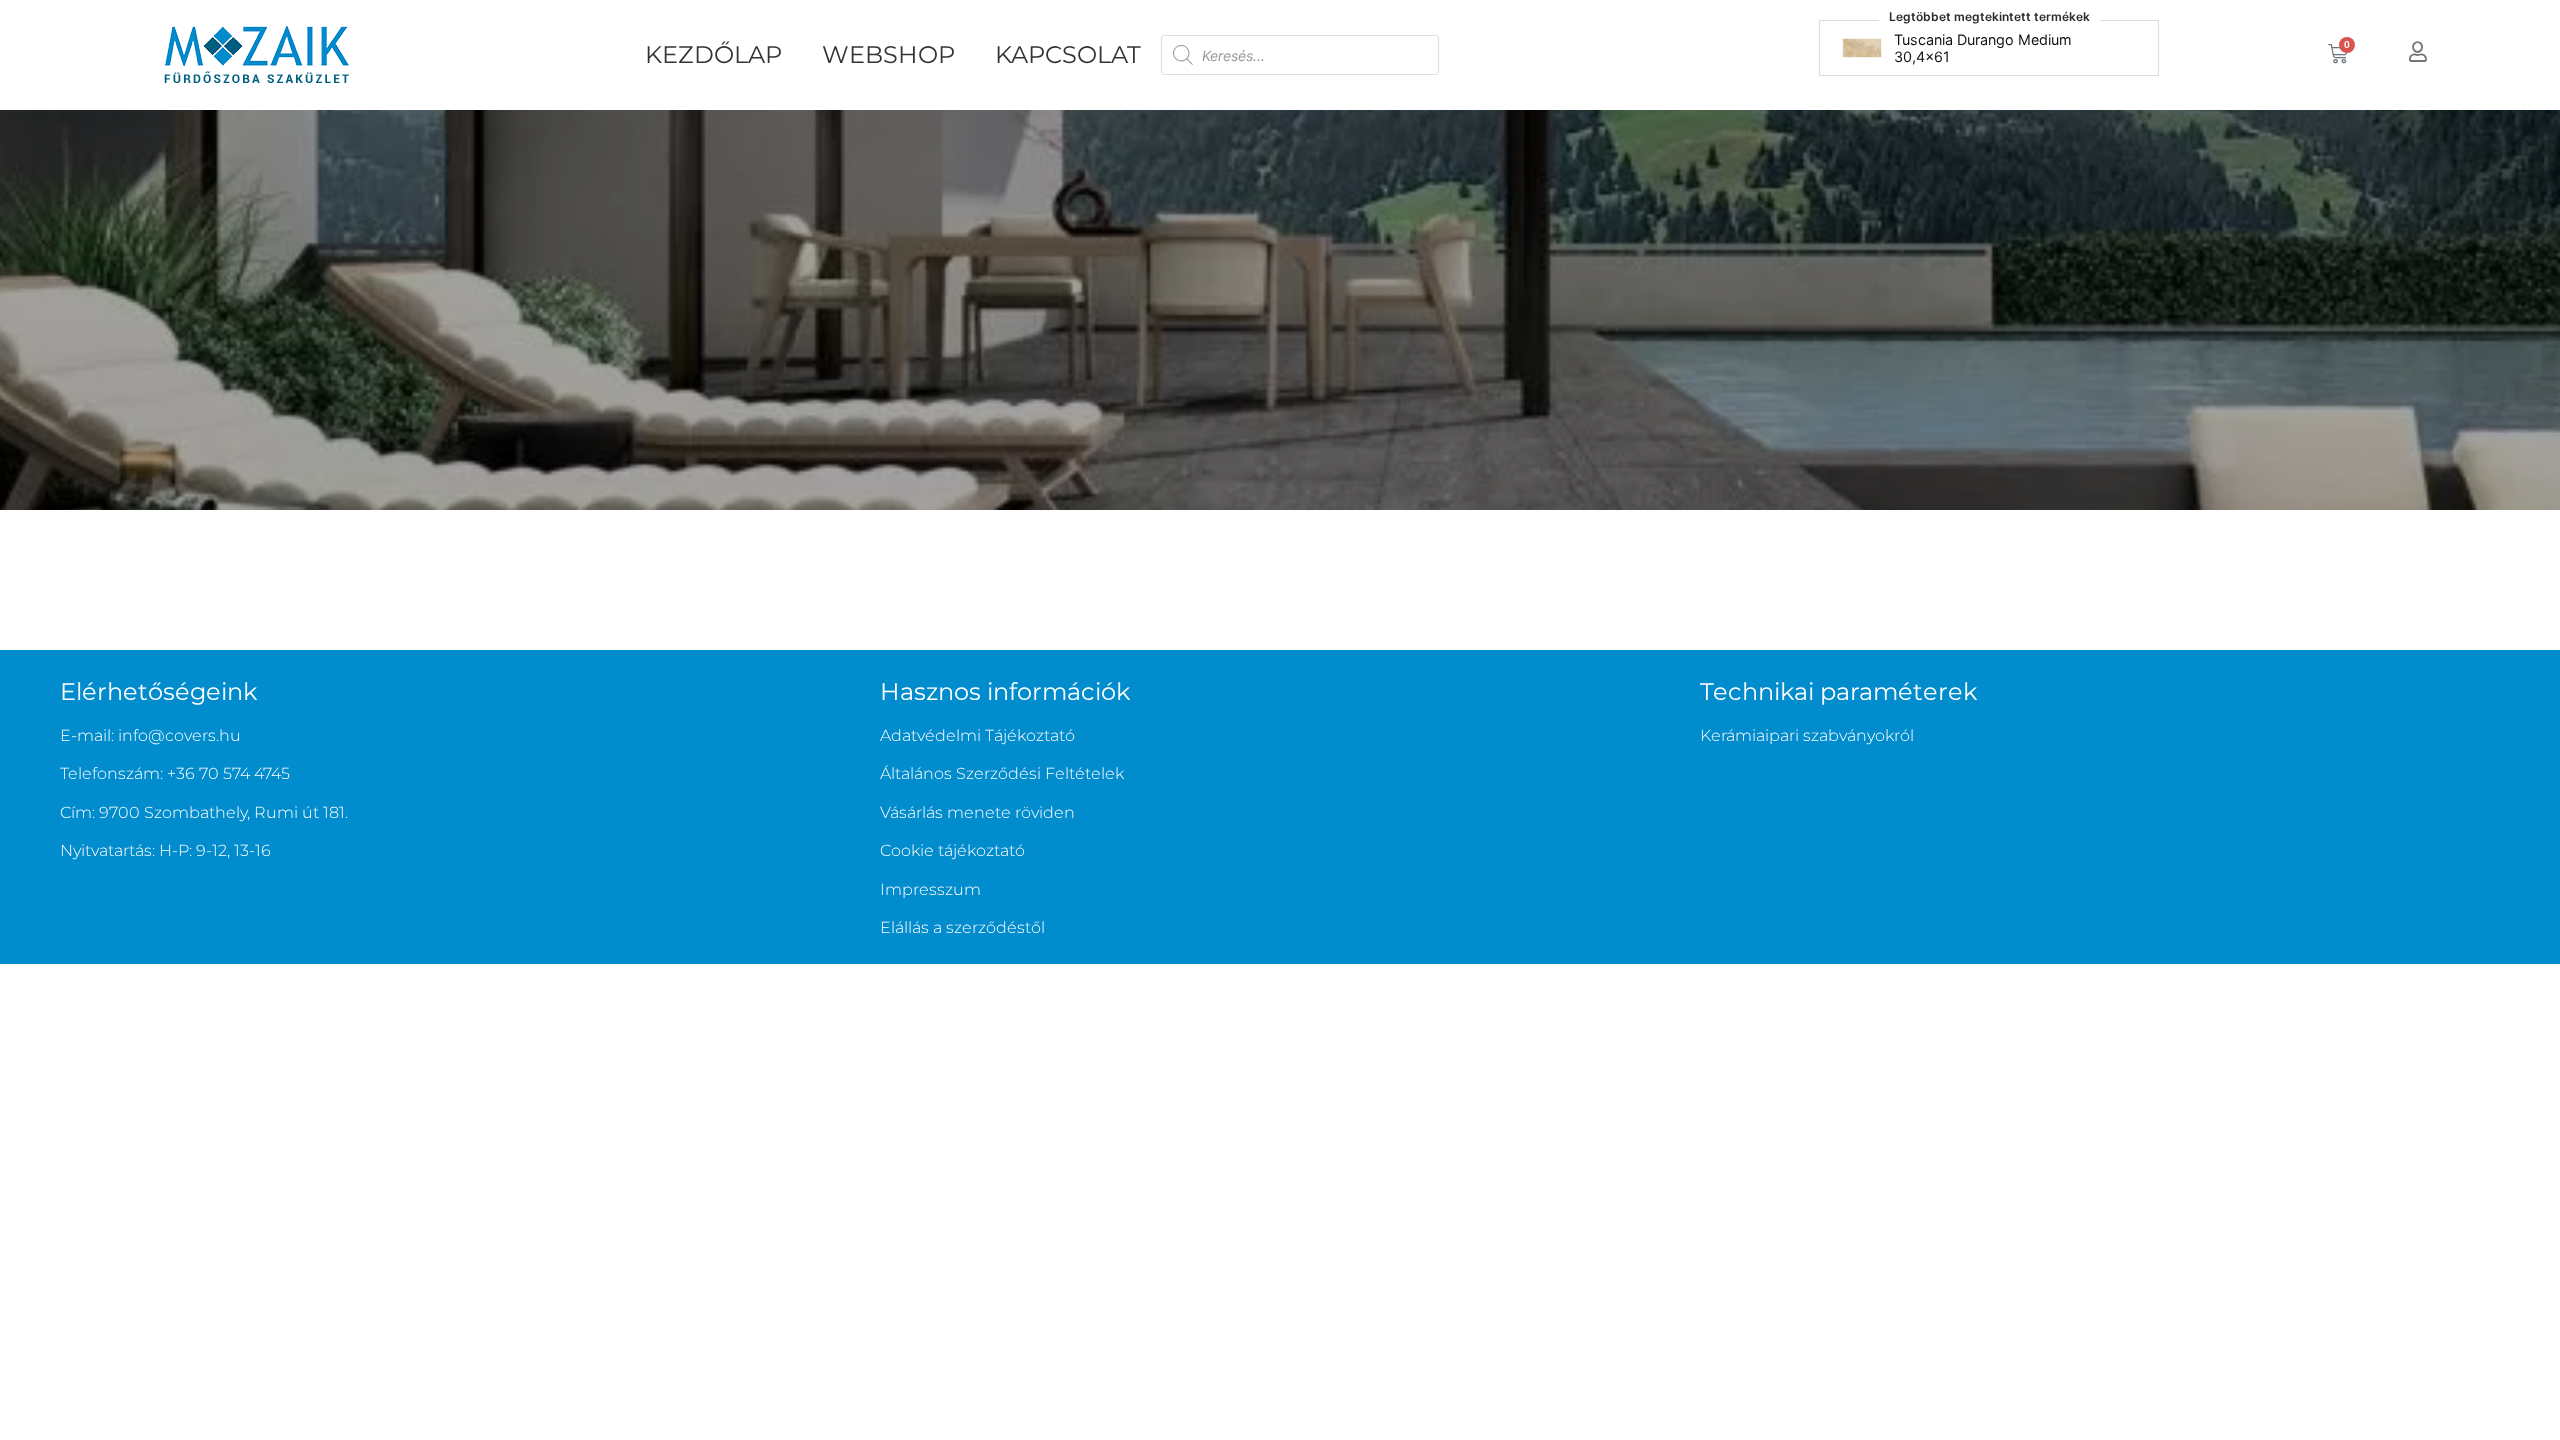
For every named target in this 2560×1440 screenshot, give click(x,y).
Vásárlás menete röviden (977, 812)
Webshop (888, 54)
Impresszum (930, 889)
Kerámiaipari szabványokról (1807, 735)
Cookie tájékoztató (952, 850)
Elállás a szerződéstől (962, 927)
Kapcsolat (1068, 54)
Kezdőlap (713, 54)
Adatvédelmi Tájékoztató (977, 735)
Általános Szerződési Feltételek (1002, 773)
